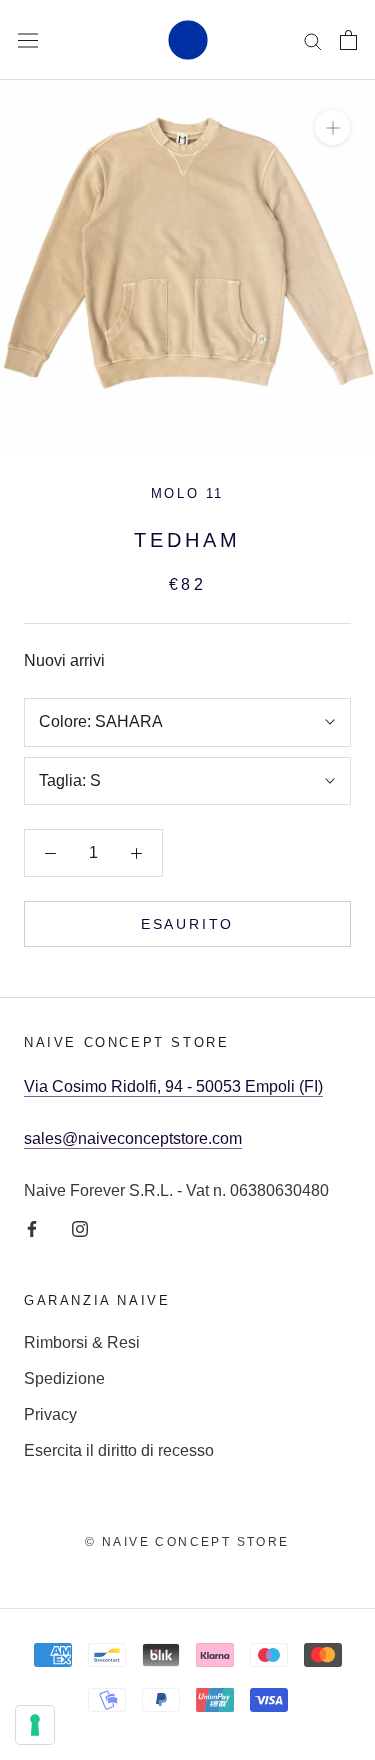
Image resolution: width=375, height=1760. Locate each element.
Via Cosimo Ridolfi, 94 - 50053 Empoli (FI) (173, 1086)
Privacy (50, 1414)
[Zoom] (332, 127)
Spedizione (64, 1378)
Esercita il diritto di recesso (119, 1450)
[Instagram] (80, 1228)
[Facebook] (32, 1228)
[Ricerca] (313, 39)
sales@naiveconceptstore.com (133, 1138)
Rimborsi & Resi (82, 1342)
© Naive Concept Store (187, 1542)
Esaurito (187, 924)
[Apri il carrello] (348, 40)
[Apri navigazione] (28, 40)
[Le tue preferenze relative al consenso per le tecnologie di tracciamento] (35, 1725)
